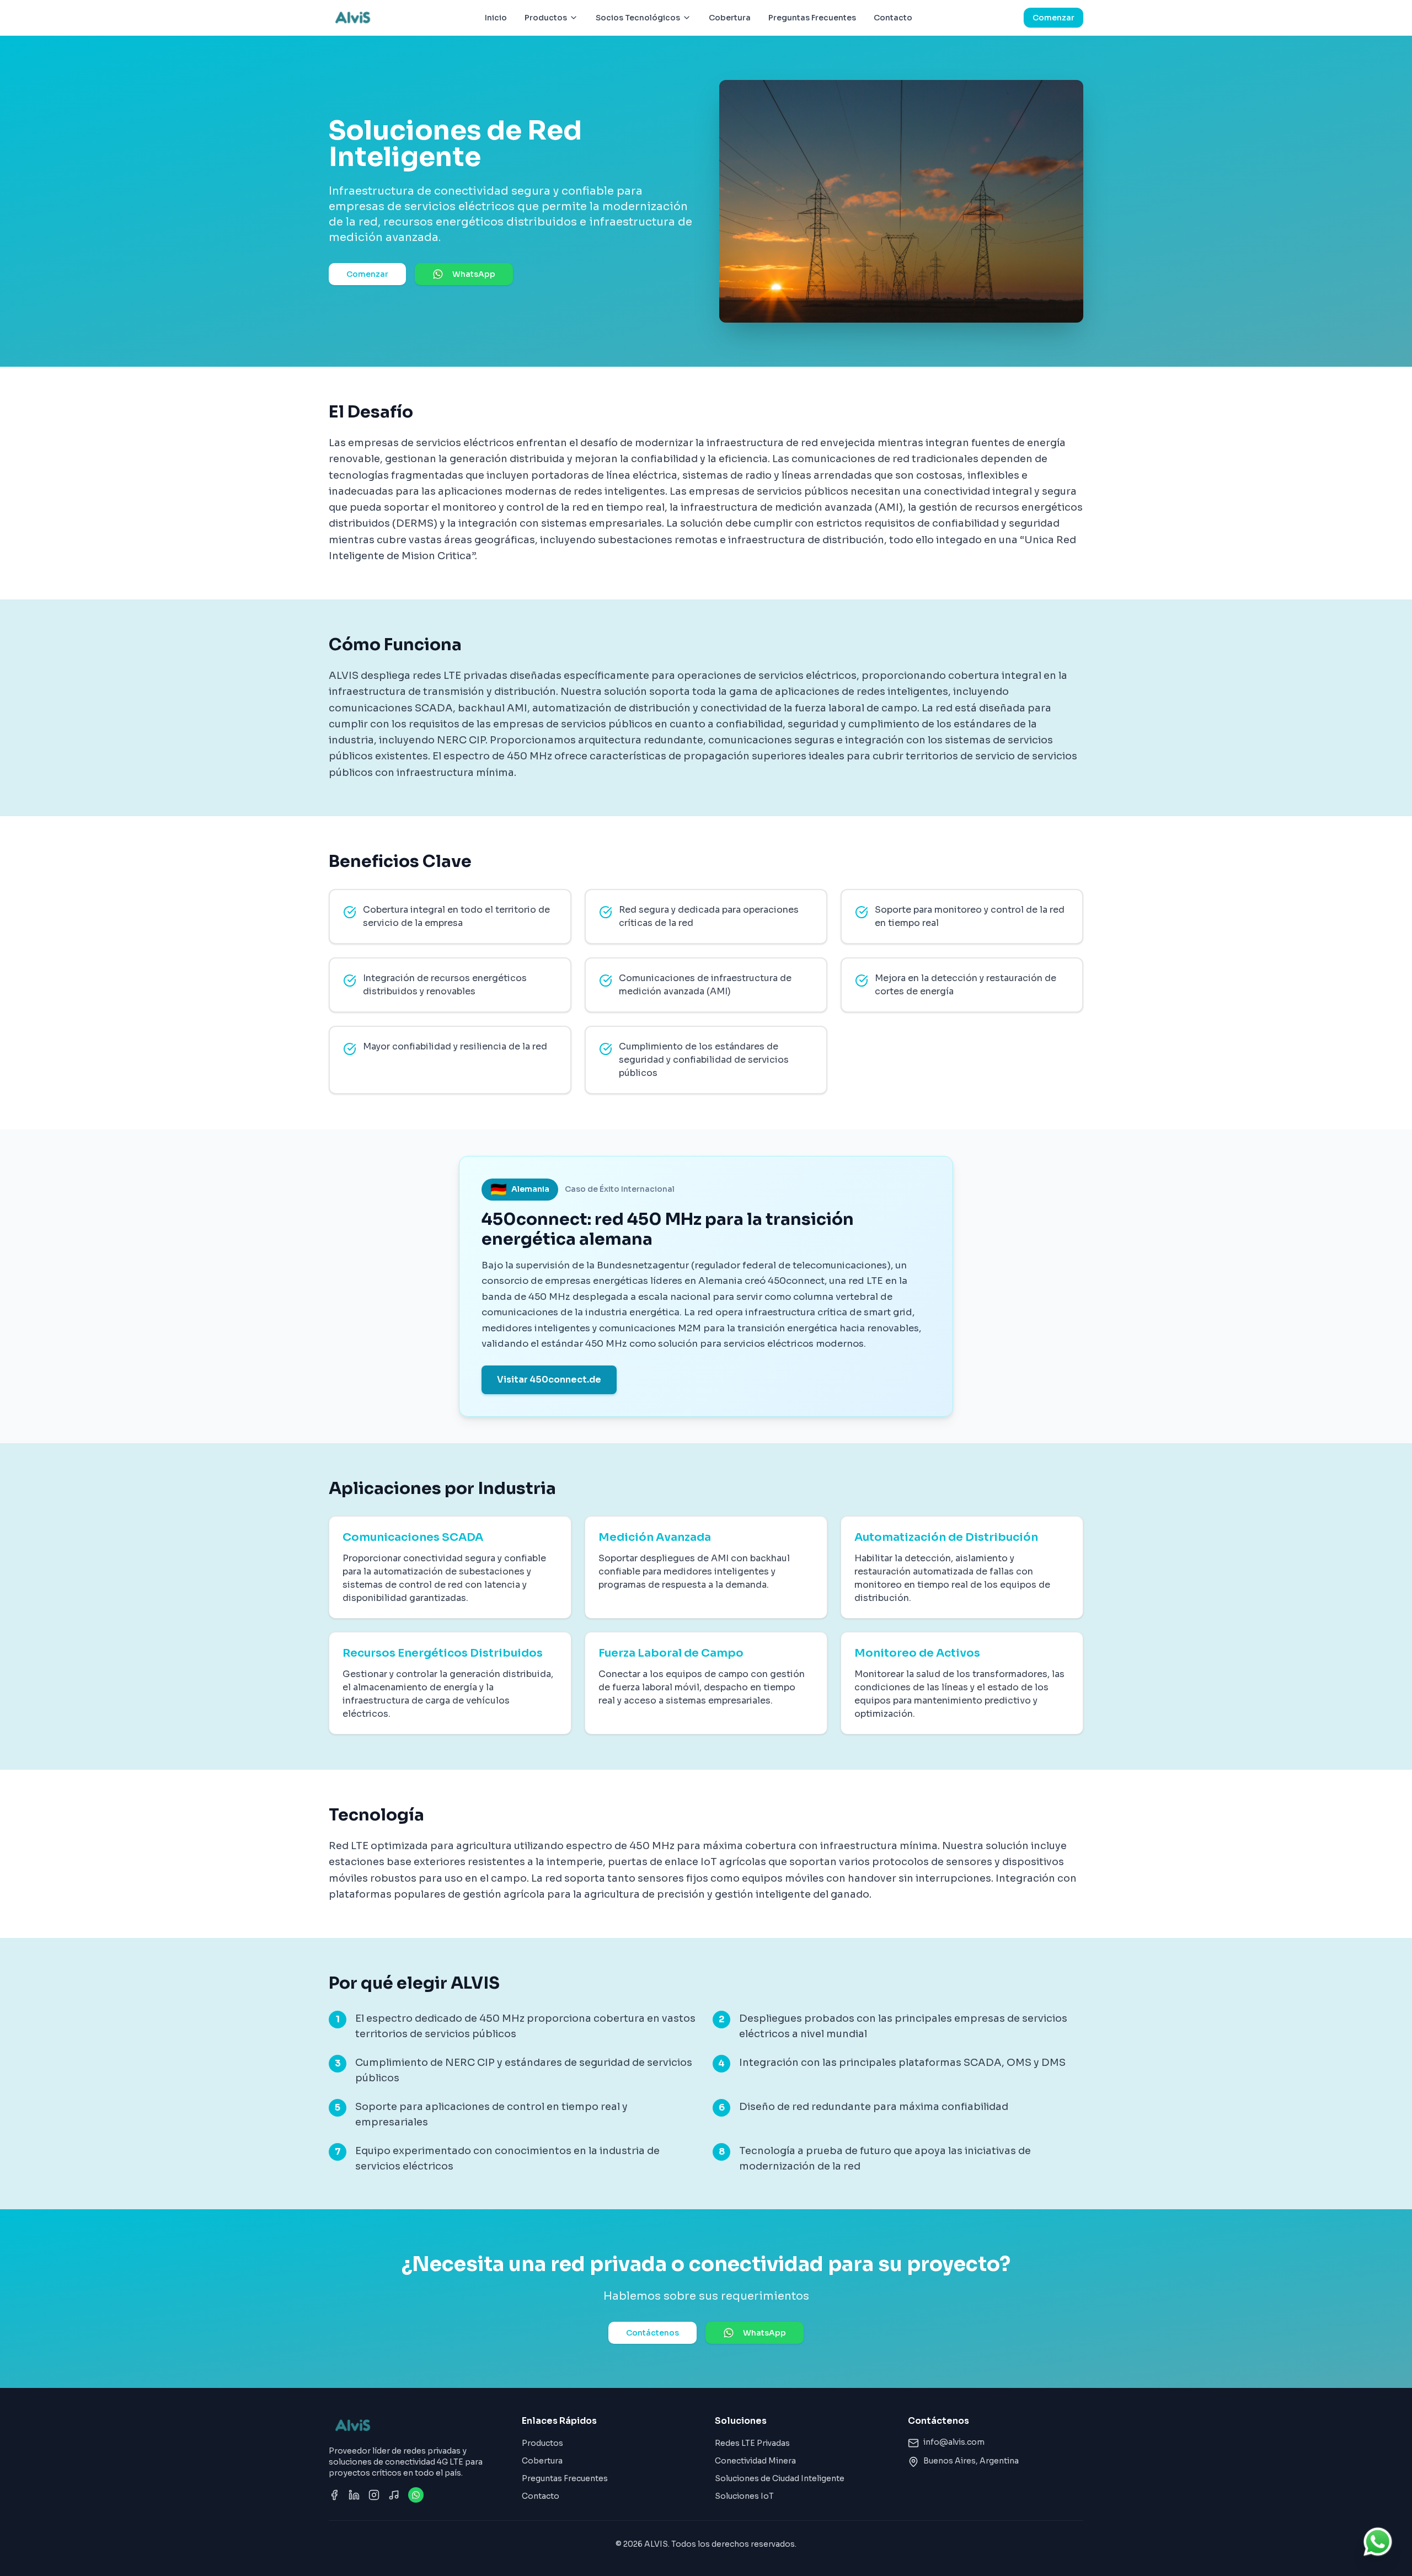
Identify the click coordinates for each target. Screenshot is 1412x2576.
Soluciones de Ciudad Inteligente (780, 2478)
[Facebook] (334, 2495)
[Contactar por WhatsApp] (1378, 2542)
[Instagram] (374, 2495)
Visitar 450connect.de (549, 1380)
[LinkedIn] (354, 2495)
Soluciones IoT (744, 2496)
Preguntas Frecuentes (812, 18)
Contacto (893, 18)
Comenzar (1053, 18)
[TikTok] (394, 2495)
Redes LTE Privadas (752, 2443)
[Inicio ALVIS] (351, 18)
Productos (542, 2443)
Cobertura (730, 18)
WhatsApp (474, 274)
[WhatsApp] (416, 2495)
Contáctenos (652, 2333)
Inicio (496, 18)
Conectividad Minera (755, 2461)
